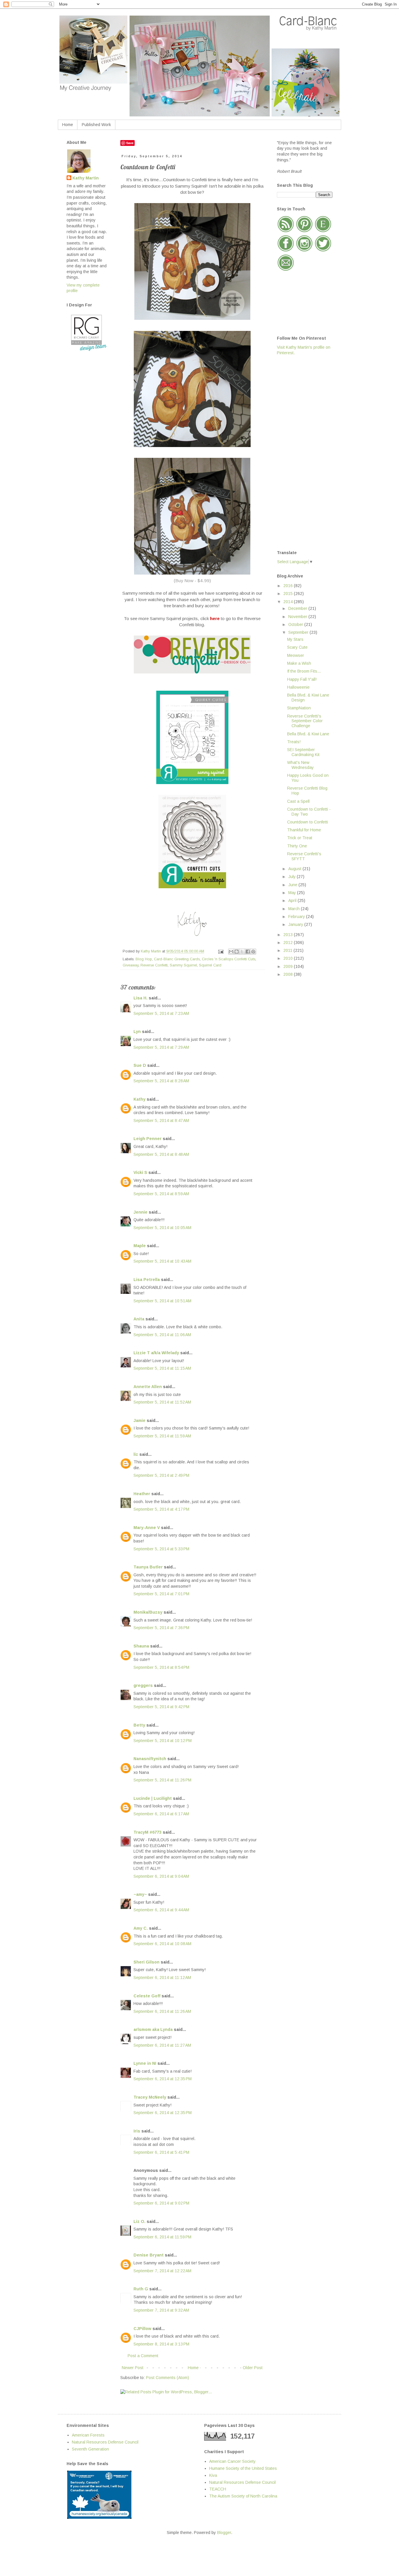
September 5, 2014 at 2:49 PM (161, 1475)
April (293, 900)
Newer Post (133, 2368)
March (295, 909)
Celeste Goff (147, 1996)
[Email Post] (221, 951)
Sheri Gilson (146, 1962)
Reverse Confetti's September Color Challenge (305, 721)
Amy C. (141, 1928)
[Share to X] (242, 952)
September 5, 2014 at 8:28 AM (161, 1081)
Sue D (140, 1065)
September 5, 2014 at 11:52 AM (162, 1402)
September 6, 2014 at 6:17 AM (161, 1814)
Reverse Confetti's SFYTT (304, 856)
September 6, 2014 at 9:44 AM (161, 1910)
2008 (289, 974)
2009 (289, 966)
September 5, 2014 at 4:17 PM (161, 1509)
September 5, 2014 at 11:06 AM (162, 1335)
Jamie (139, 1420)
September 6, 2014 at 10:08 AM (162, 1944)
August (295, 869)
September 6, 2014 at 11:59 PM (162, 2237)
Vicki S (140, 1172)
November (298, 617)
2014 (289, 602)
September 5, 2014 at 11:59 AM (162, 1436)
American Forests (88, 2435)
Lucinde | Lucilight (153, 1798)
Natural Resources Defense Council (105, 2442)
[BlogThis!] (237, 952)
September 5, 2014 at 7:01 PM (161, 1594)
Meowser (296, 655)
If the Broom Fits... (304, 671)
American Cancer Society (232, 2461)
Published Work (96, 125)
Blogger (224, 2533)
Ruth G (141, 2289)
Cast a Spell (298, 801)
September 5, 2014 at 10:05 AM (162, 1228)
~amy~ (140, 1894)
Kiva (213, 2475)
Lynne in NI (145, 2063)
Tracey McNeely (150, 2097)
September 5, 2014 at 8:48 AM (161, 1154)
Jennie (140, 1212)
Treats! (294, 742)
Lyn (137, 1032)
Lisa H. (140, 998)
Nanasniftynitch (150, 1759)
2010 (289, 958)
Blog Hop (144, 959)
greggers (143, 1685)
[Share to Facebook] (248, 952)
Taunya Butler (148, 1567)
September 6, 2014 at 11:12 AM (162, 1978)
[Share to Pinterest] (253, 952)
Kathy (139, 1099)
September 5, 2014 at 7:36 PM (161, 1628)
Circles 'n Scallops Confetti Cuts (229, 959)
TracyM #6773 (148, 1832)
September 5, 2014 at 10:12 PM (163, 1741)
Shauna (141, 1646)
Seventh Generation (90, 2449)
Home (68, 125)
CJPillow (142, 2329)
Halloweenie (298, 687)
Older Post (253, 2368)
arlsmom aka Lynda (153, 2029)
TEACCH (218, 2489)
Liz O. (139, 2221)
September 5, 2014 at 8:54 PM (161, 1667)
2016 (289, 586)
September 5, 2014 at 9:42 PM (161, 1707)
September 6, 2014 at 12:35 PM (163, 2079)
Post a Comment (143, 2356)
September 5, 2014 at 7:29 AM (161, 1047)
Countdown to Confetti (308, 822)
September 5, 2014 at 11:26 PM (162, 1780)
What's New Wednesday (300, 765)
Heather (142, 1494)
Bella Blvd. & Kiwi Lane (308, 734)
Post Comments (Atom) (168, 2378)
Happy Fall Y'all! (302, 679)
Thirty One (297, 846)
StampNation (299, 708)
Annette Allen (148, 1387)
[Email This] (231, 952)
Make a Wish (299, 663)
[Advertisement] (300, 452)
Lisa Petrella (147, 1280)
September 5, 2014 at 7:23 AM (161, 1013)
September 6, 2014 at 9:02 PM (161, 2203)
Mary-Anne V (147, 1528)
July (293, 877)
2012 (289, 943)
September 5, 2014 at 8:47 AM (161, 1121)
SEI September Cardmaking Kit (303, 752)
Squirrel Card (210, 965)
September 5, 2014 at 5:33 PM (161, 1549)
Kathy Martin (86, 178)
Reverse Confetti (154, 965)
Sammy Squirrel (183, 965)
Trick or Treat (300, 838)
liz (136, 1454)
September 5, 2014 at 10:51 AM (162, 1301)
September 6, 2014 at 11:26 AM (162, 2011)
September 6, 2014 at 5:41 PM (161, 2152)
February (297, 917)
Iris (137, 2131)
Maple (140, 1246)
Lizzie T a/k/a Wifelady (156, 1353)
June (293, 885)
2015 (289, 594)
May (293, 893)
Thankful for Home (304, 830)
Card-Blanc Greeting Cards (177, 959)
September (299, 632)
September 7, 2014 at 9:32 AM (161, 2310)
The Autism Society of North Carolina (243, 2496)
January (296, 924)
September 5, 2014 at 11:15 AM (162, 1368)
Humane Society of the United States (243, 2468)
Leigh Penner (148, 1139)
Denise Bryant (149, 2255)
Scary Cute (297, 647)
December (298, 608)
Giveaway (131, 965)
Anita (139, 1319)
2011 (288, 950)
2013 (289, 935)
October (296, 624)
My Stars (295, 639)
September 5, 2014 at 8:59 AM (161, 1194)
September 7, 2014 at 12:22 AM (162, 2271)
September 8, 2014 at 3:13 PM (161, 2344)
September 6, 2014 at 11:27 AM (162, 2045)
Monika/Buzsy (148, 1612)
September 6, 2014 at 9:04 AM (161, 1876)
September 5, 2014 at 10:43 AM (162, 1261)
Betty (139, 1725)
